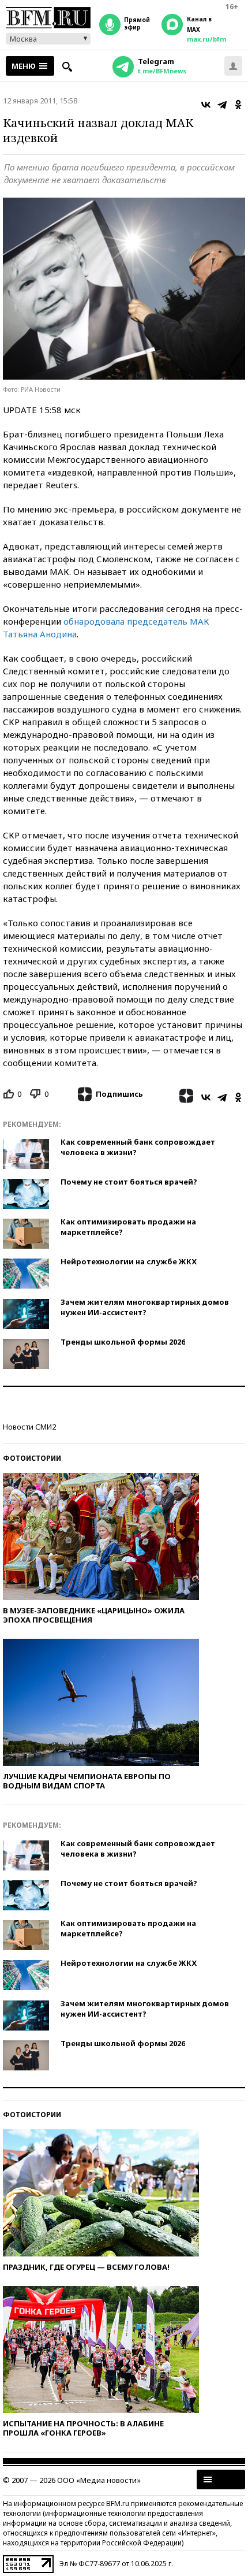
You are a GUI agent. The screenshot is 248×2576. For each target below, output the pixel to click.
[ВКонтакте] (206, 105)
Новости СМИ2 (29, 1427)
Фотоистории (32, 1458)
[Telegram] (222, 105)
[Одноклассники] (238, 105)
